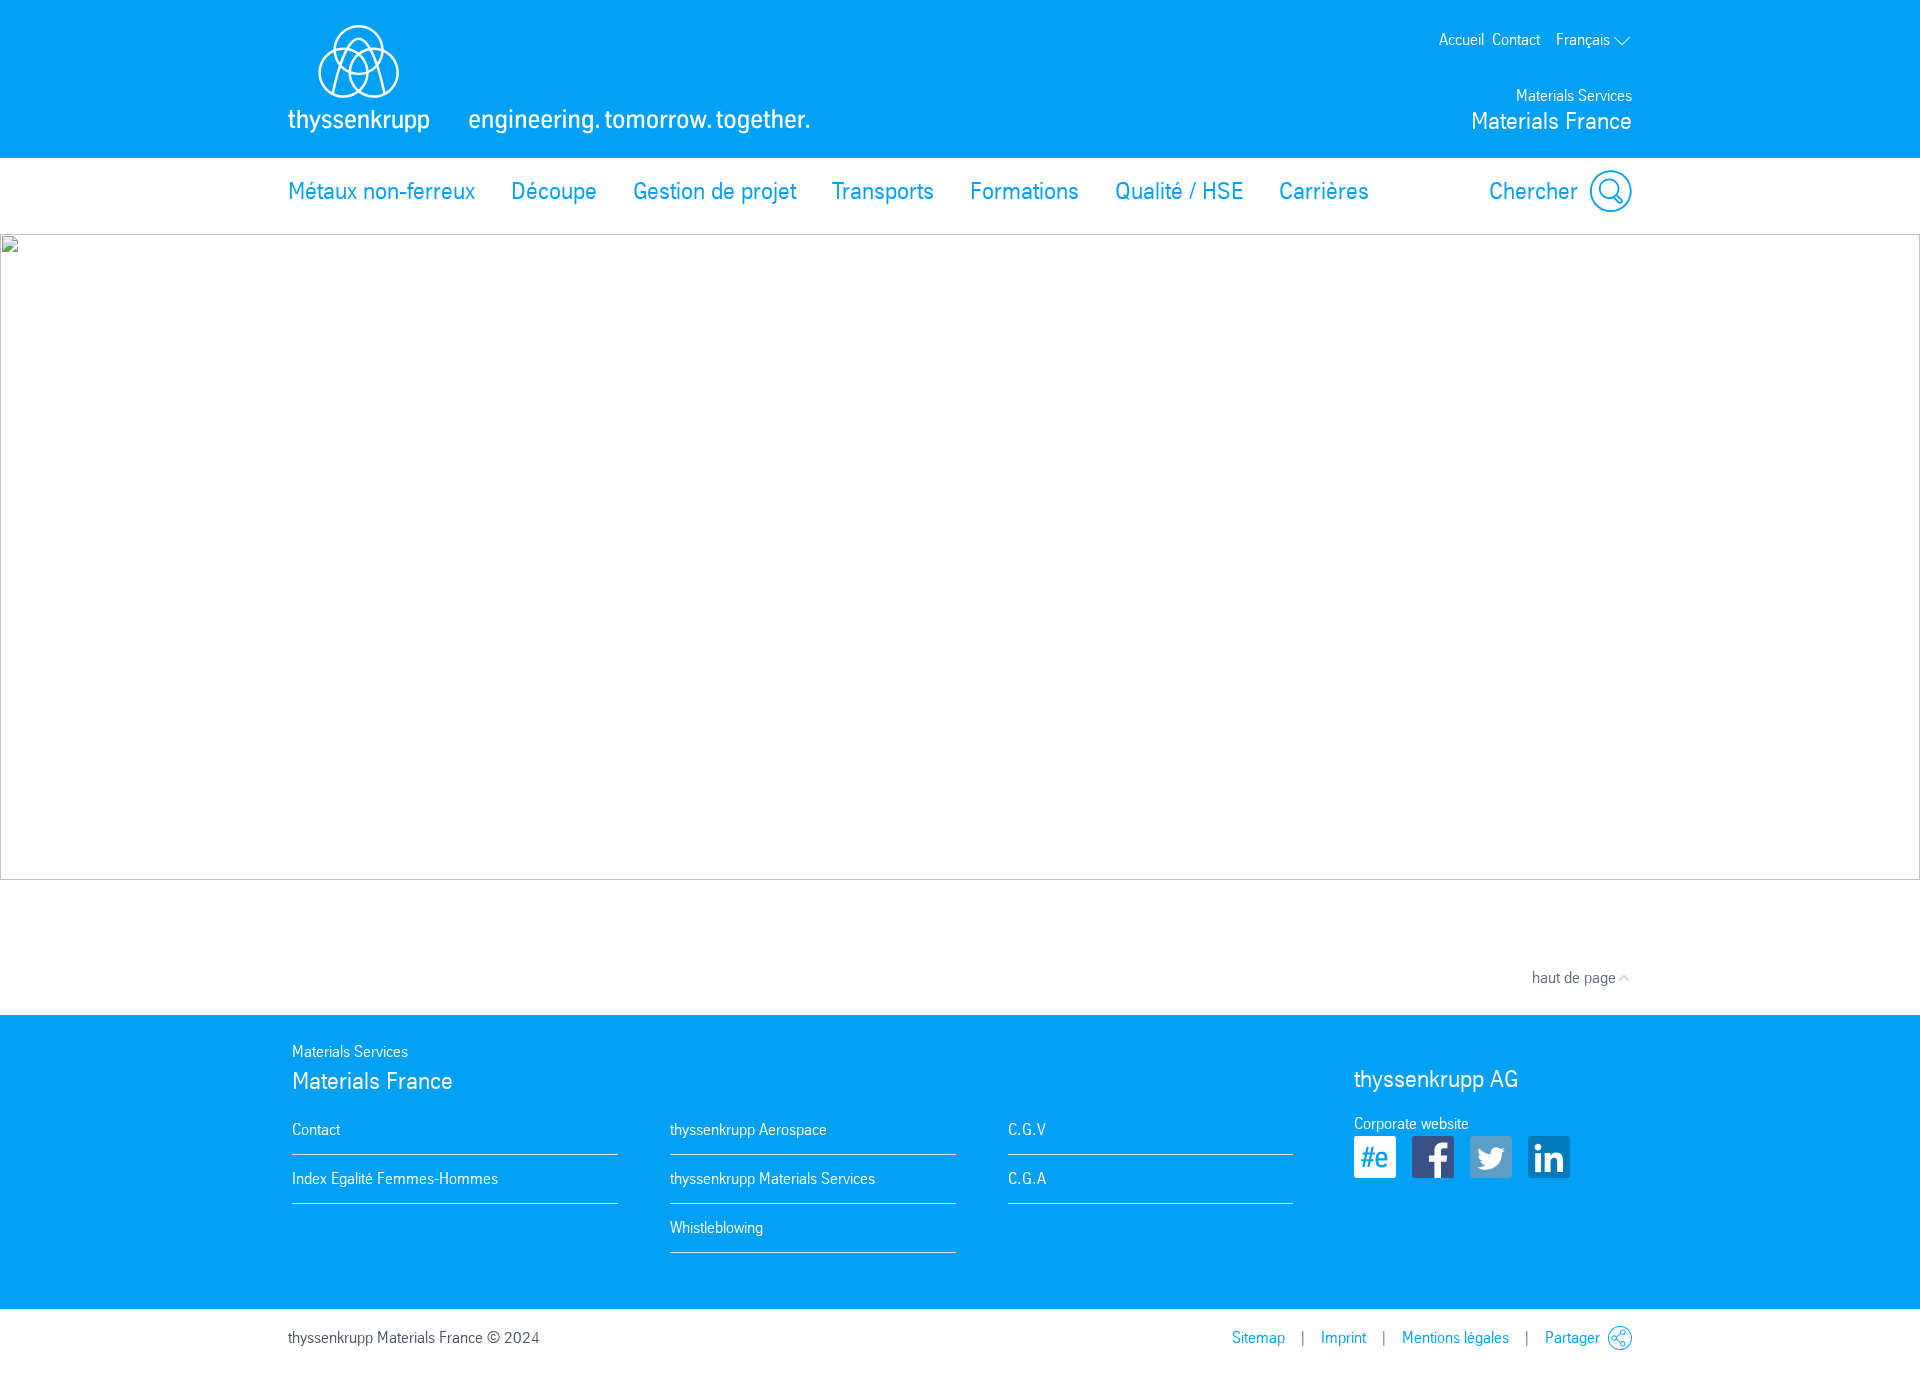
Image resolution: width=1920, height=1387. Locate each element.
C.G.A (1027, 1178)
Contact (1516, 39)
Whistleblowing (716, 1227)
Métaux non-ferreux (381, 191)
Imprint (1343, 1337)
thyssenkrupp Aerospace (748, 1129)
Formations (1024, 191)
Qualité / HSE (1179, 191)
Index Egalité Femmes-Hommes (395, 1178)
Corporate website (1411, 1123)
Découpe (554, 191)
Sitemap (1258, 1337)
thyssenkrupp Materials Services (772, 1178)
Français (1583, 39)
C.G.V (1027, 1129)
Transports (883, 191)
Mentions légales (1455, 1337)
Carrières (1324, 191)
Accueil (1461, 39)
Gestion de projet (714, 191)
